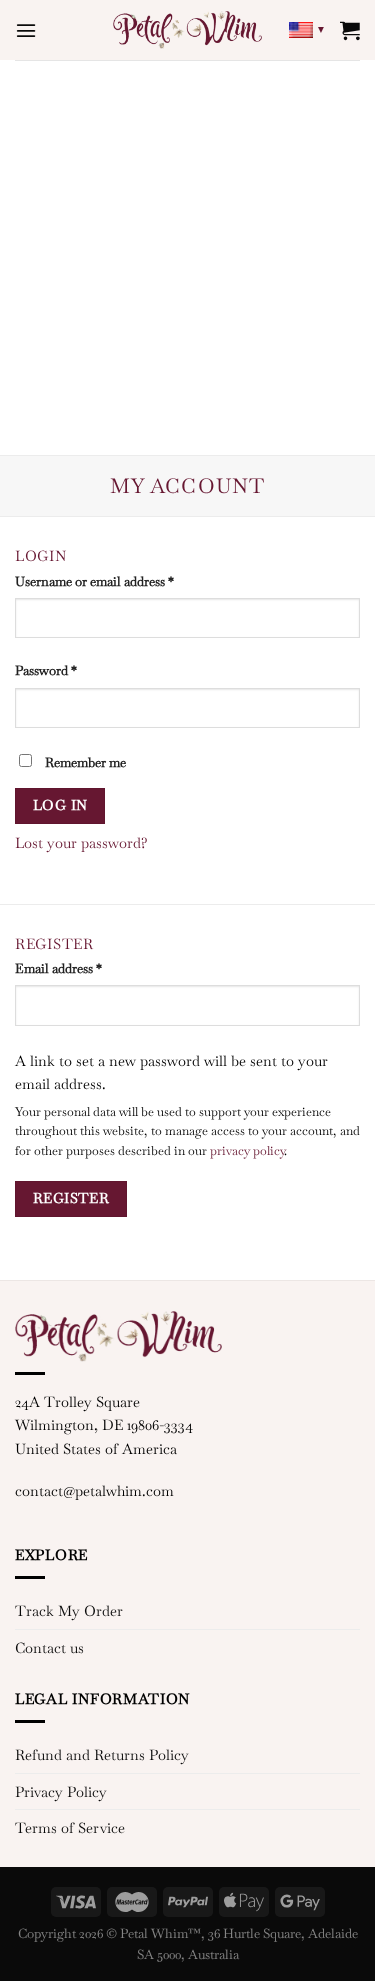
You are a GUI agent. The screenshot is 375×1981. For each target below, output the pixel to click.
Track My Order (69, 1610)
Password (46, 670)
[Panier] (350, 30)
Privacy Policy (61, 1791)
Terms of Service (70, 1827)
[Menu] (26, 30)
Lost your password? (81, 842)
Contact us (49, 1647)
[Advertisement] (187, 257)
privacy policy (247, 1151)
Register (71, 1198)
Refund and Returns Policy (102, 1754)
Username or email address (94, 581)
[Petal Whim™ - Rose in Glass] (188, 30)
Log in (60, 805)
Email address (58, 968)
